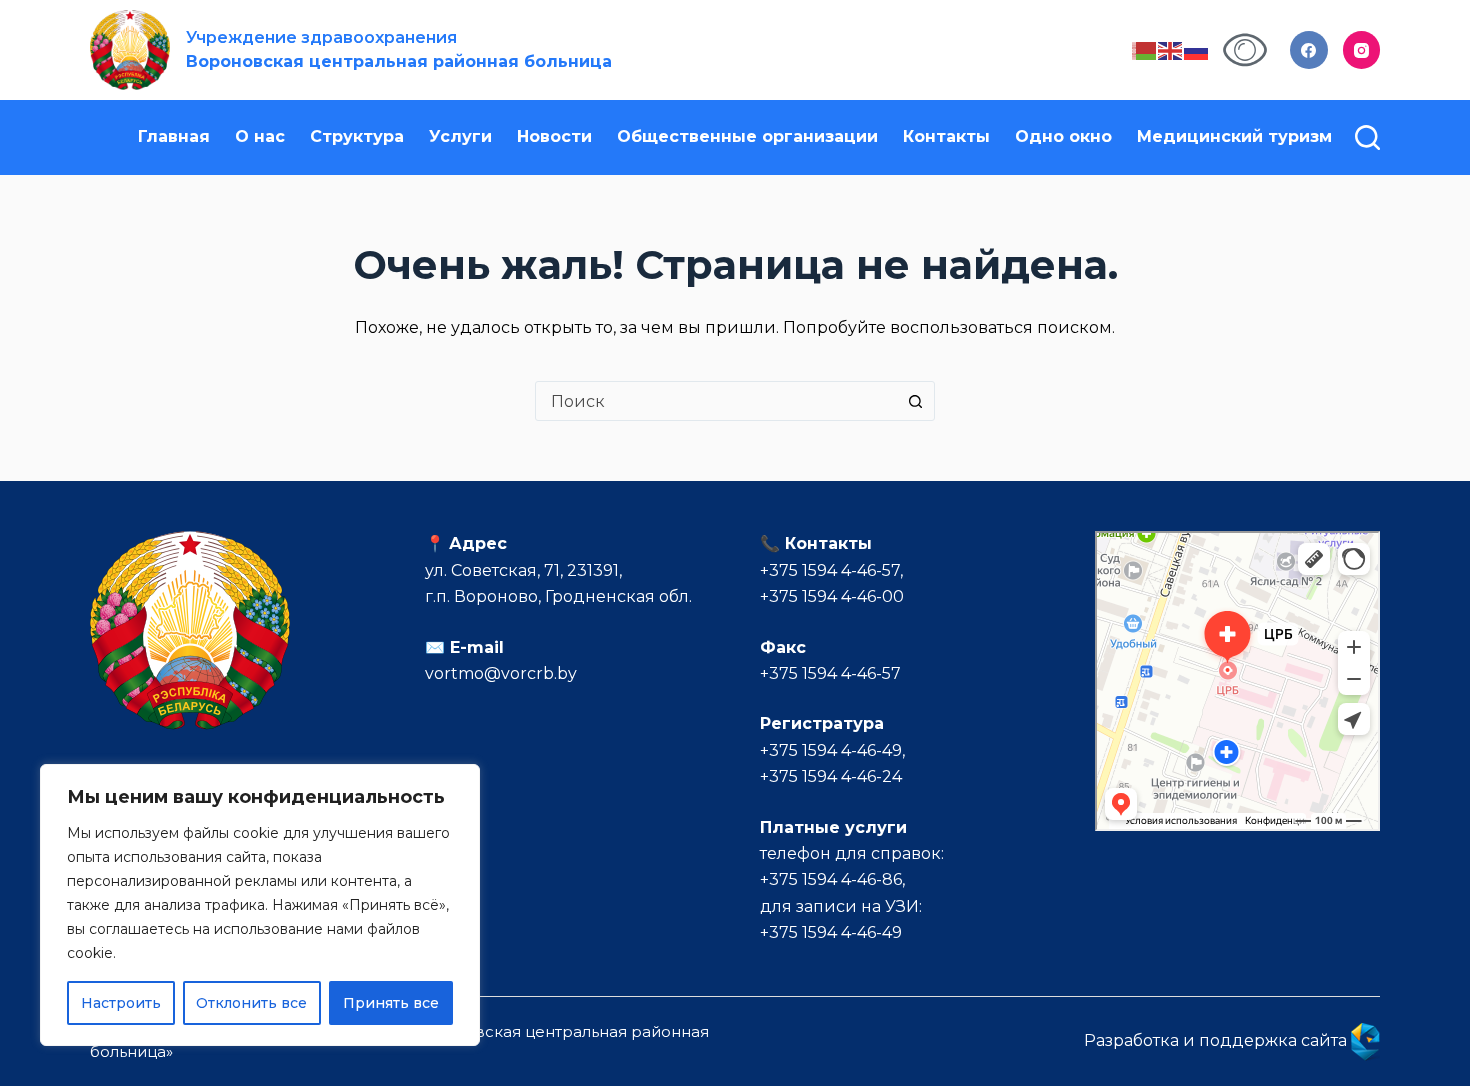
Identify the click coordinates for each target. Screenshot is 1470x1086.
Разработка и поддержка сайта (1217, 1040)
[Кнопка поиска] (915, 401)
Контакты (946, 136)
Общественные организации (747, 136)
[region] (260, 905)
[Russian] (1197, 49)
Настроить (121, 1003)
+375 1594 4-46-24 (831, 776)
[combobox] (716, 401)
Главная (174, 136)
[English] (1171, 49)
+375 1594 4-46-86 (831, 879)
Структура (357, 136)
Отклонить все (251, 1003)
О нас (260, 136)
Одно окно (1063, 136)
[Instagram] (1362, 50)
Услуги (460, 136)
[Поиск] (1367, 137)
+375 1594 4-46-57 (830, 570)
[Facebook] (1309, 50)
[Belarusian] (1145, 49)
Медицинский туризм (1234, 136)
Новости (554, 136)
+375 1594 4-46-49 (831, 750)
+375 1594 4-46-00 (832, 596)
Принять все (391, 1003)
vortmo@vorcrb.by (501, 673)
